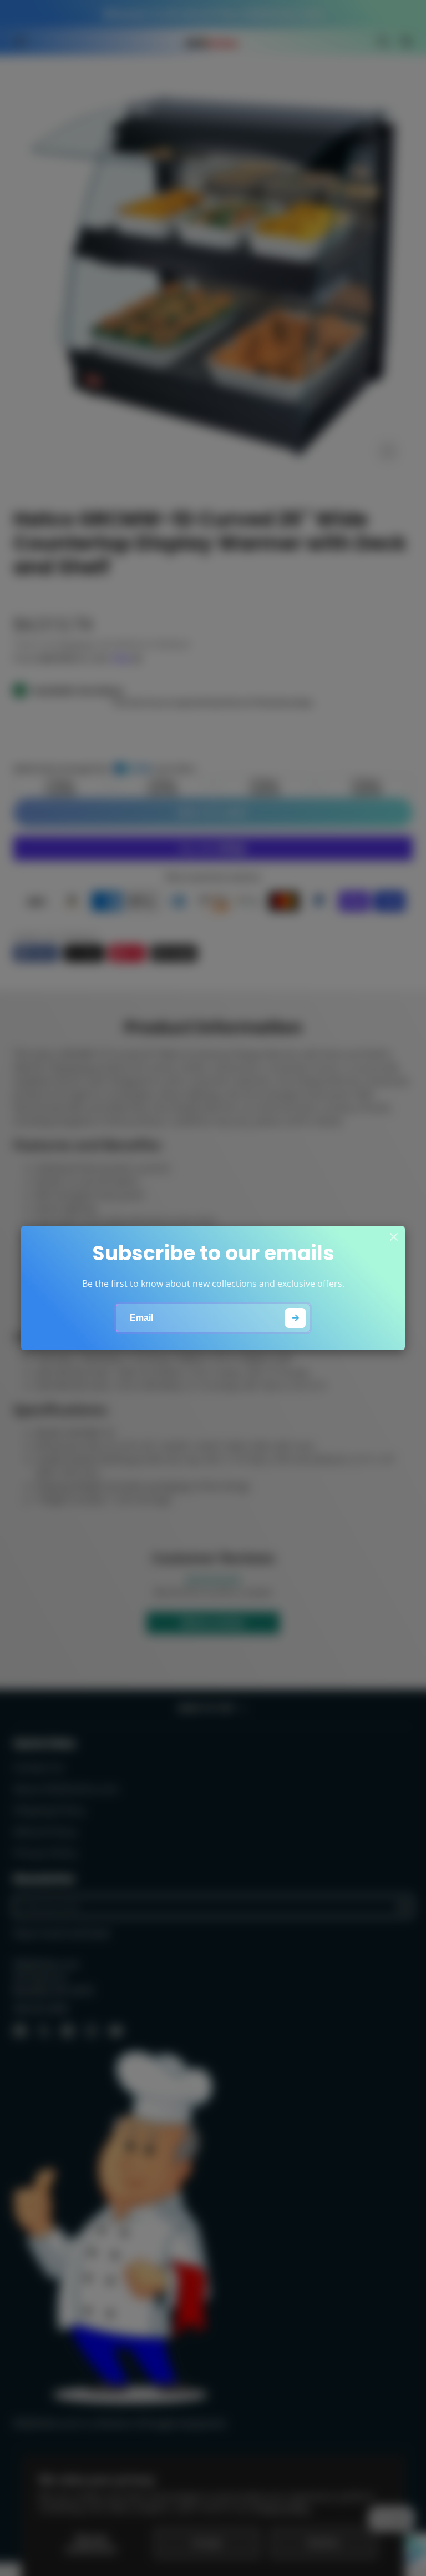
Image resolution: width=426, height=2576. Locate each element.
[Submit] (295, 1318)
